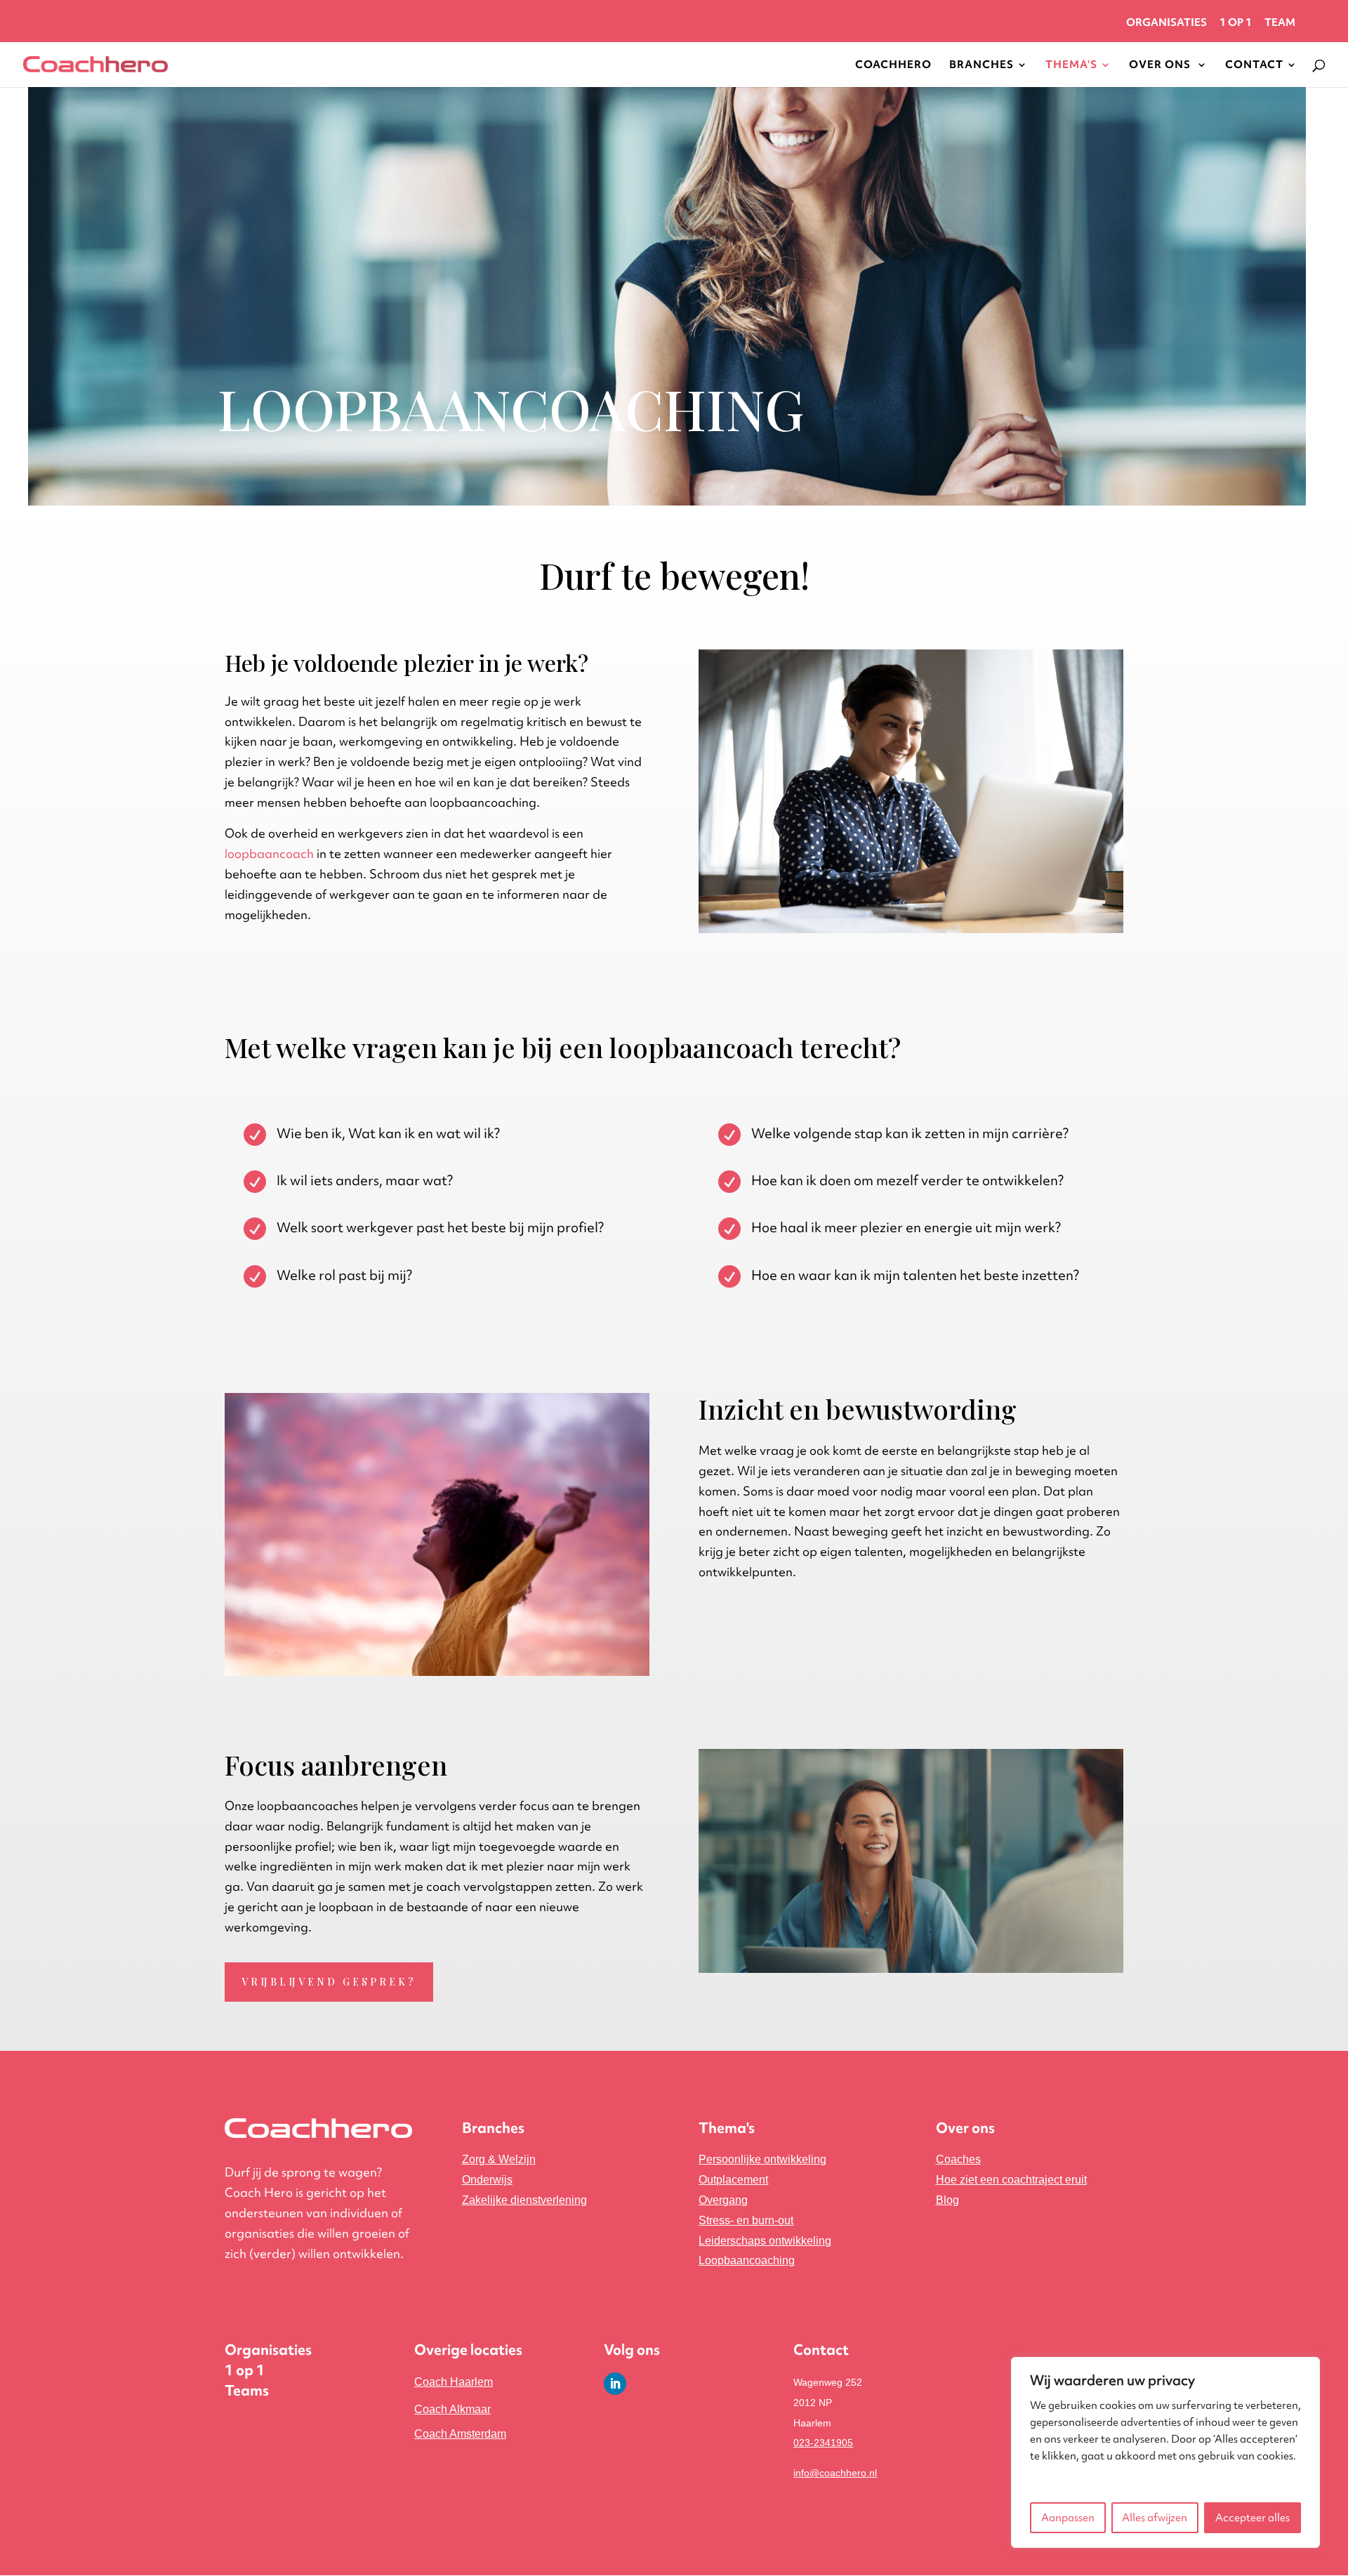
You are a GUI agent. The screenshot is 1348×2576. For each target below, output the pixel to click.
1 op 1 (1236, 24)
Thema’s (1071, 66)
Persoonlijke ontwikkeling (762, 2159)
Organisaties (1167, 24)
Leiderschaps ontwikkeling (765, 2241)
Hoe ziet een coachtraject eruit (1011, 2180)
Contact (1254, 66)
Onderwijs (487, 2180)
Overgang (723, 2200)
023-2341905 (823, 2443)
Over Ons (1161, 66)
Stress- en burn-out (746, 2220)
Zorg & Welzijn (499, 2159)
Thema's (727, 2128)
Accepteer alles (1253, 2518)
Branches (982, 66)
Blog (947, 2200)
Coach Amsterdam (460, 2434)
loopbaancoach (269, 853)
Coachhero (893, 66)
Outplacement (733, 2180)
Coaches (958, 2159)
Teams (247, 2390)
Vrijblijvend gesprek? (329, 1982)
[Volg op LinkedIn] (615, 2384)
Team (1280, 24)
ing (524, 2200)
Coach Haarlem (454, 2382)
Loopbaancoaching (747, 2260)
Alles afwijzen (1155, 2518)
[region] (1165, 2452)
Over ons (965, 2128)
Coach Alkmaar (452, 2409)
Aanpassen (1068, 2518)
